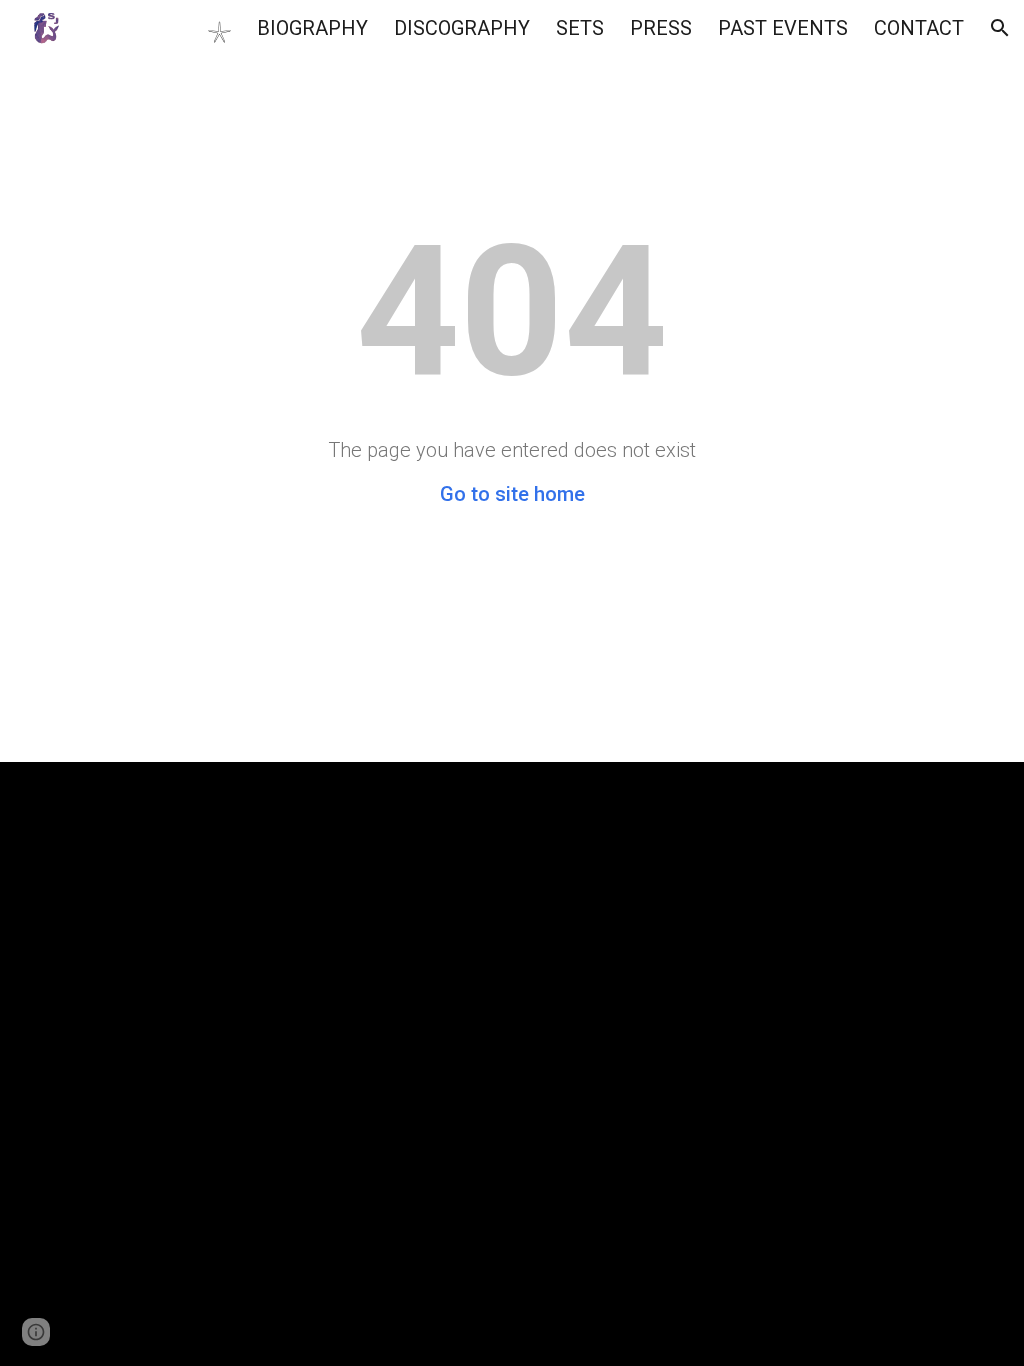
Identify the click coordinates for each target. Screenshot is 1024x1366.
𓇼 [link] (219, 31)
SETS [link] (580, 28)
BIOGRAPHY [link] (312, 28)
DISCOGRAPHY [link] (462, 28)
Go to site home (512, 494)
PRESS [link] (661, 28)
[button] (1000, 28)
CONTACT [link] (919, 28)
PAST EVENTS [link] (783, 28)
